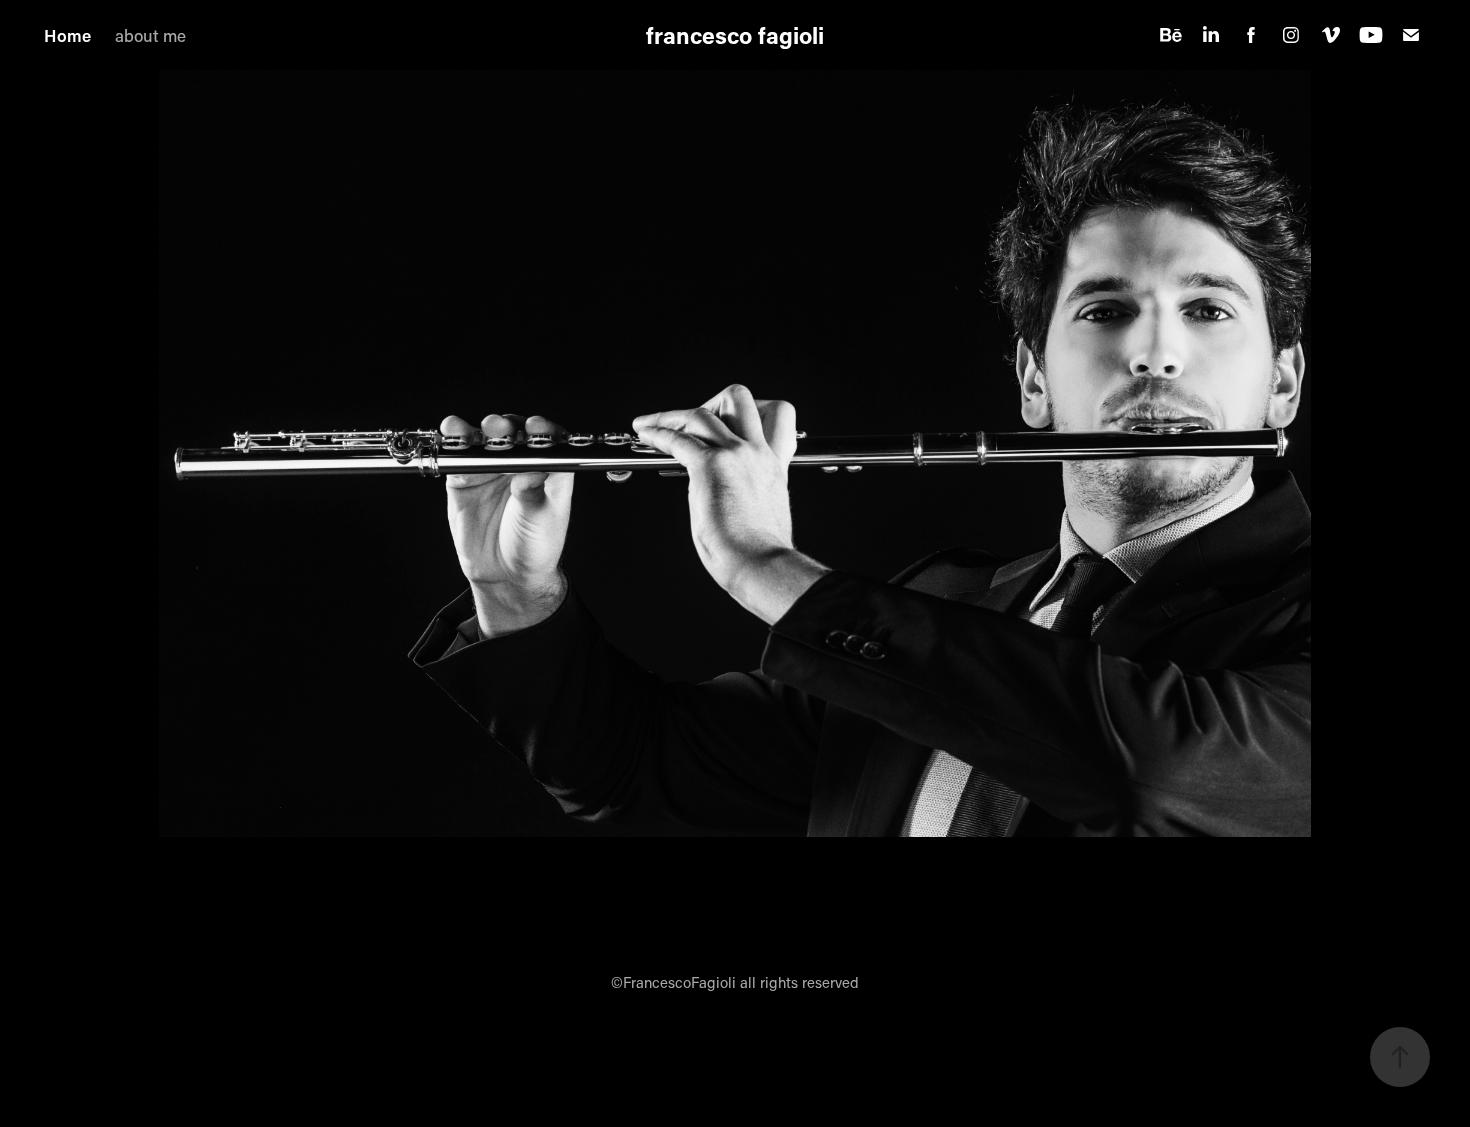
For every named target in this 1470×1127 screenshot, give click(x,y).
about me (150, 35)
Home (67, 35)
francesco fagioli (735, 35)
